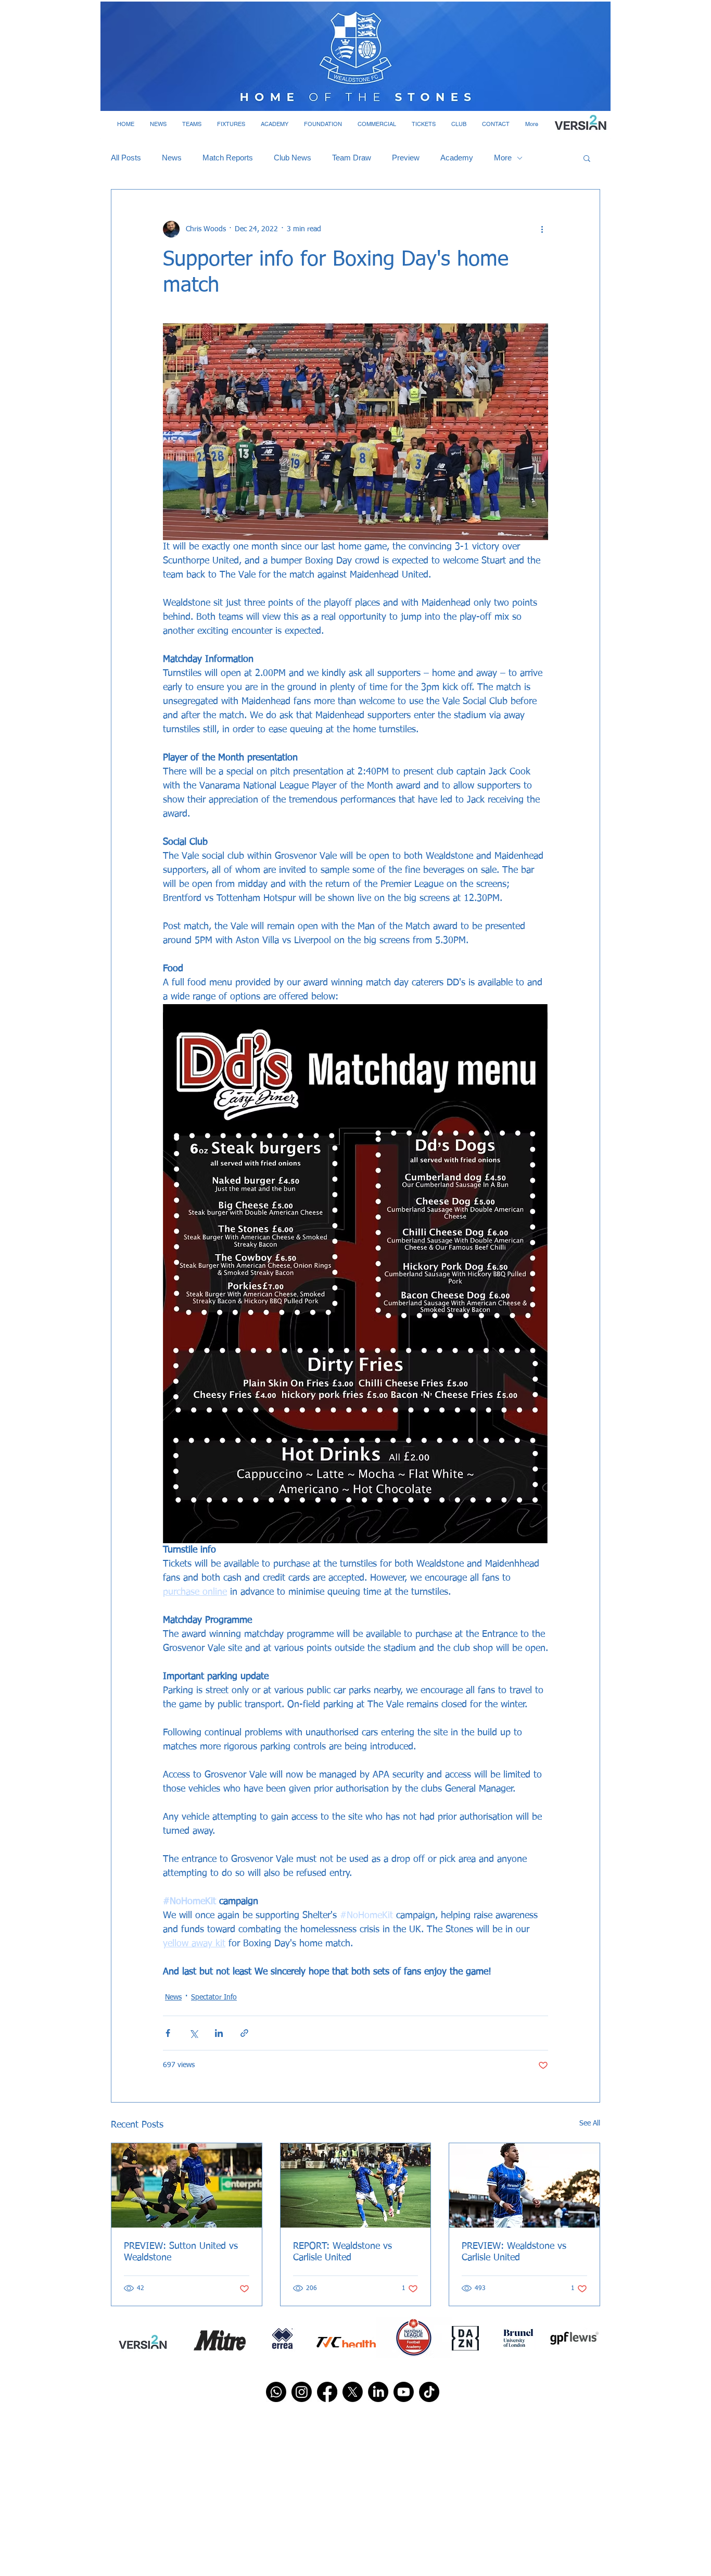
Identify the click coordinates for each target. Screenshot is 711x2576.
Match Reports (228, 158)
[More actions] (542, 229)
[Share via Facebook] (168, 2033)
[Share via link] (244, 2033)
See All (590, 2123)
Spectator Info (214, 1997)
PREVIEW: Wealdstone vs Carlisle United (514, 2252)
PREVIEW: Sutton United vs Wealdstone (181, 2252)
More (503, 158)
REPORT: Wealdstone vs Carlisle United (342, 2252)
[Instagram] (302, 2392)
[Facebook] (327, 2392)
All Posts (126, 158)
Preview (406, 158)
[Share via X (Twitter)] (193, 2033)
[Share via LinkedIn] (219, 2033)
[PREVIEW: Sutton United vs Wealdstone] (187, 2185)
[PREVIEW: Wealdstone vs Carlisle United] (524, 2185)
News (172, 158)
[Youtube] (404, 2392)
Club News (293, 158)
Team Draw (352, 158)
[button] (158, 124)
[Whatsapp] (276, 2392)
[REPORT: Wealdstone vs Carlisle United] (356, 2185)
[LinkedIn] (378, 2392)
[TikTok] (429, 2392)
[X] (353, 2392)
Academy (457, 158)
